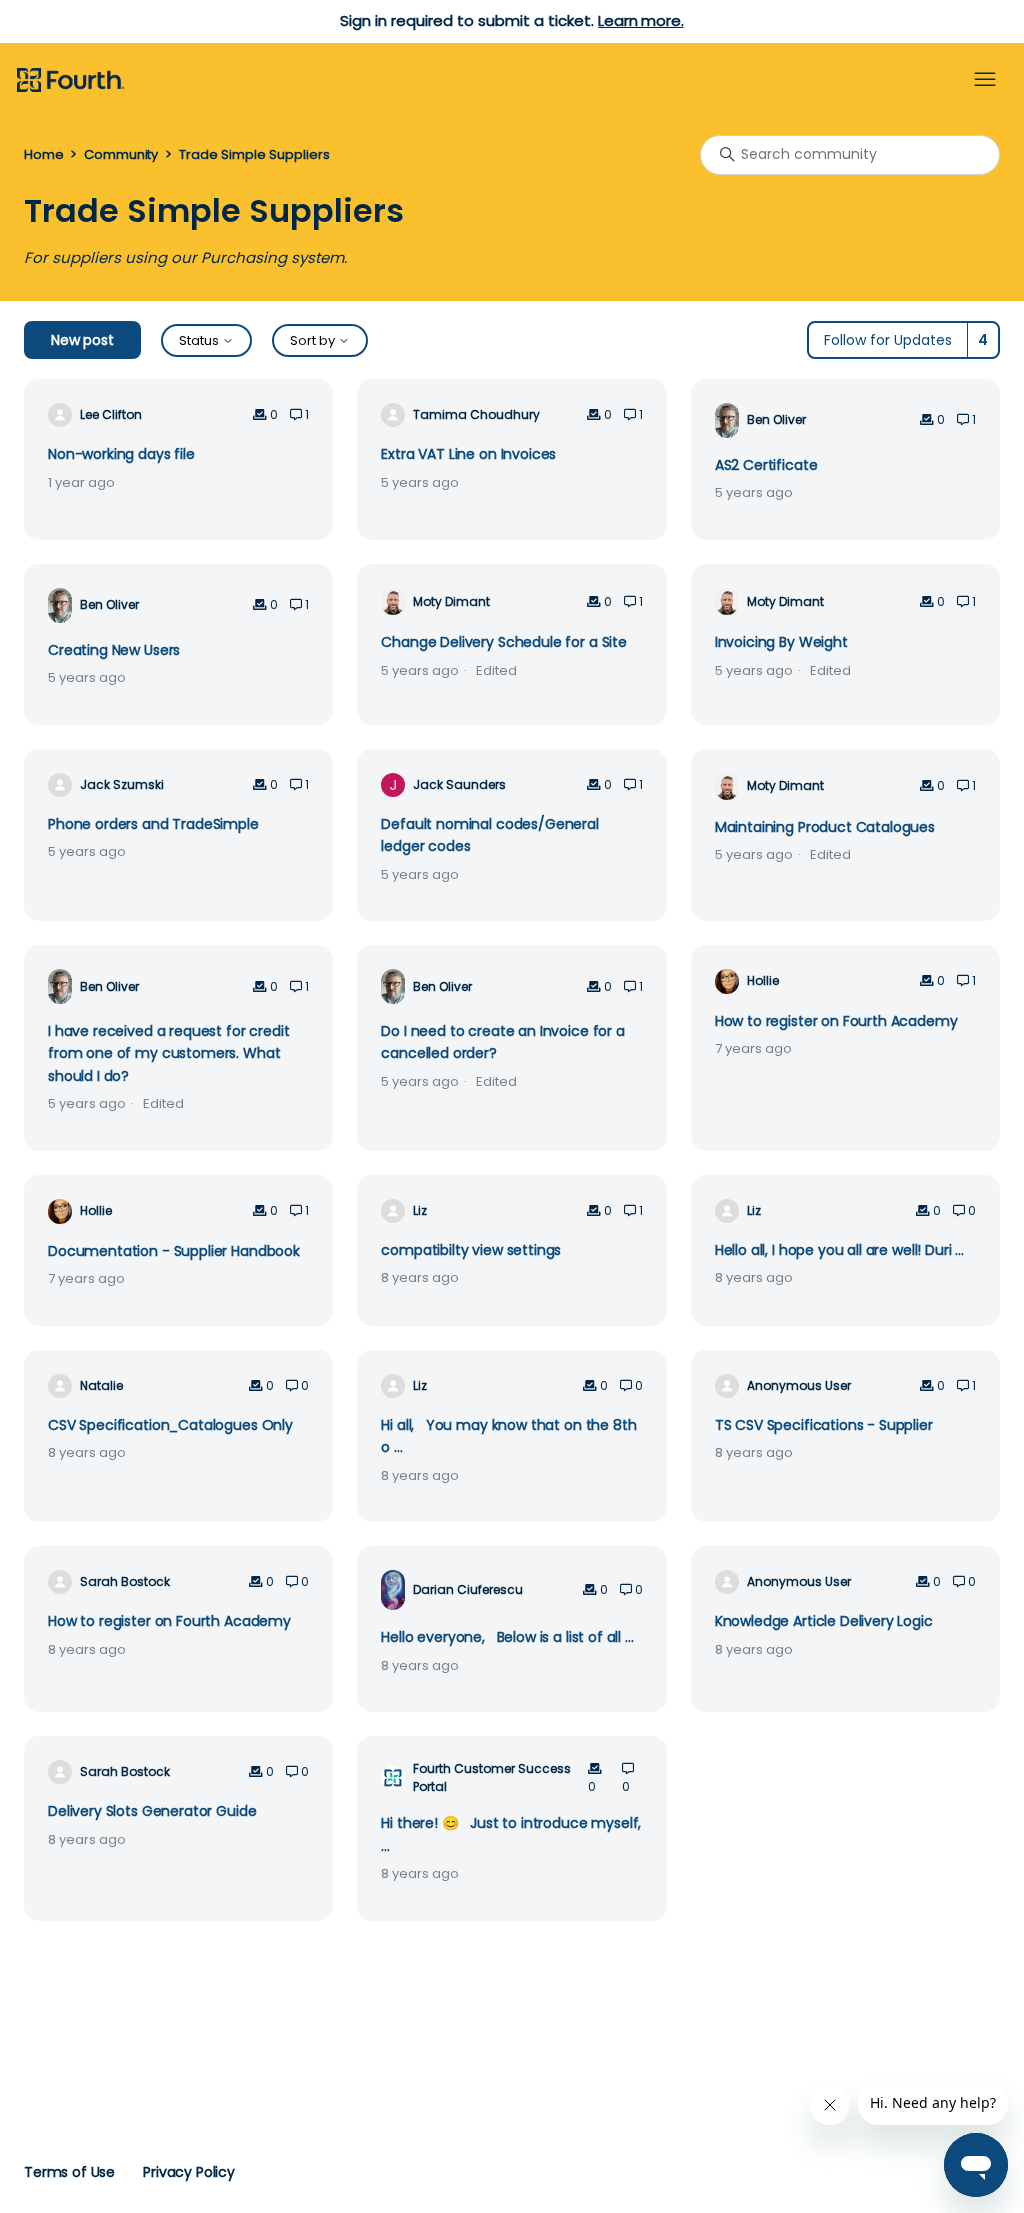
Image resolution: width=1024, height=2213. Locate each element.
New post (82, 340)
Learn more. (640, 20)
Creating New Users (114, 650)
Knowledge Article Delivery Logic (824, 1621)
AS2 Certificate (766, 465)
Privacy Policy (189, 2172)
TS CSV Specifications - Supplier (824, 1425)
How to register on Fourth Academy (836, 1021)
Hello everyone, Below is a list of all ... (507, 1637)
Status (200, 340)
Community (121, 154)
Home (43, 154)
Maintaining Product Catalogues (825, 827)
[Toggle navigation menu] (985, 80)
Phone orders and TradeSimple (153, 824)
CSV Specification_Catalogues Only (170, 1425)
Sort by (314, 340)
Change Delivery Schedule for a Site (504, 642)
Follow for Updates (888, 340)
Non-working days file (121, 454)
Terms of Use (69, 2172)
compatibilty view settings (471, 1250)
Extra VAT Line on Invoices (468, 454)
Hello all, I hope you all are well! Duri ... (839, 1250)
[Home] (70, 81)
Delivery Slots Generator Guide (152, 1811)
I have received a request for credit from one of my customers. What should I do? (168, 1053)
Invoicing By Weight (781, 642)
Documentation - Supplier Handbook (174, 1251)
